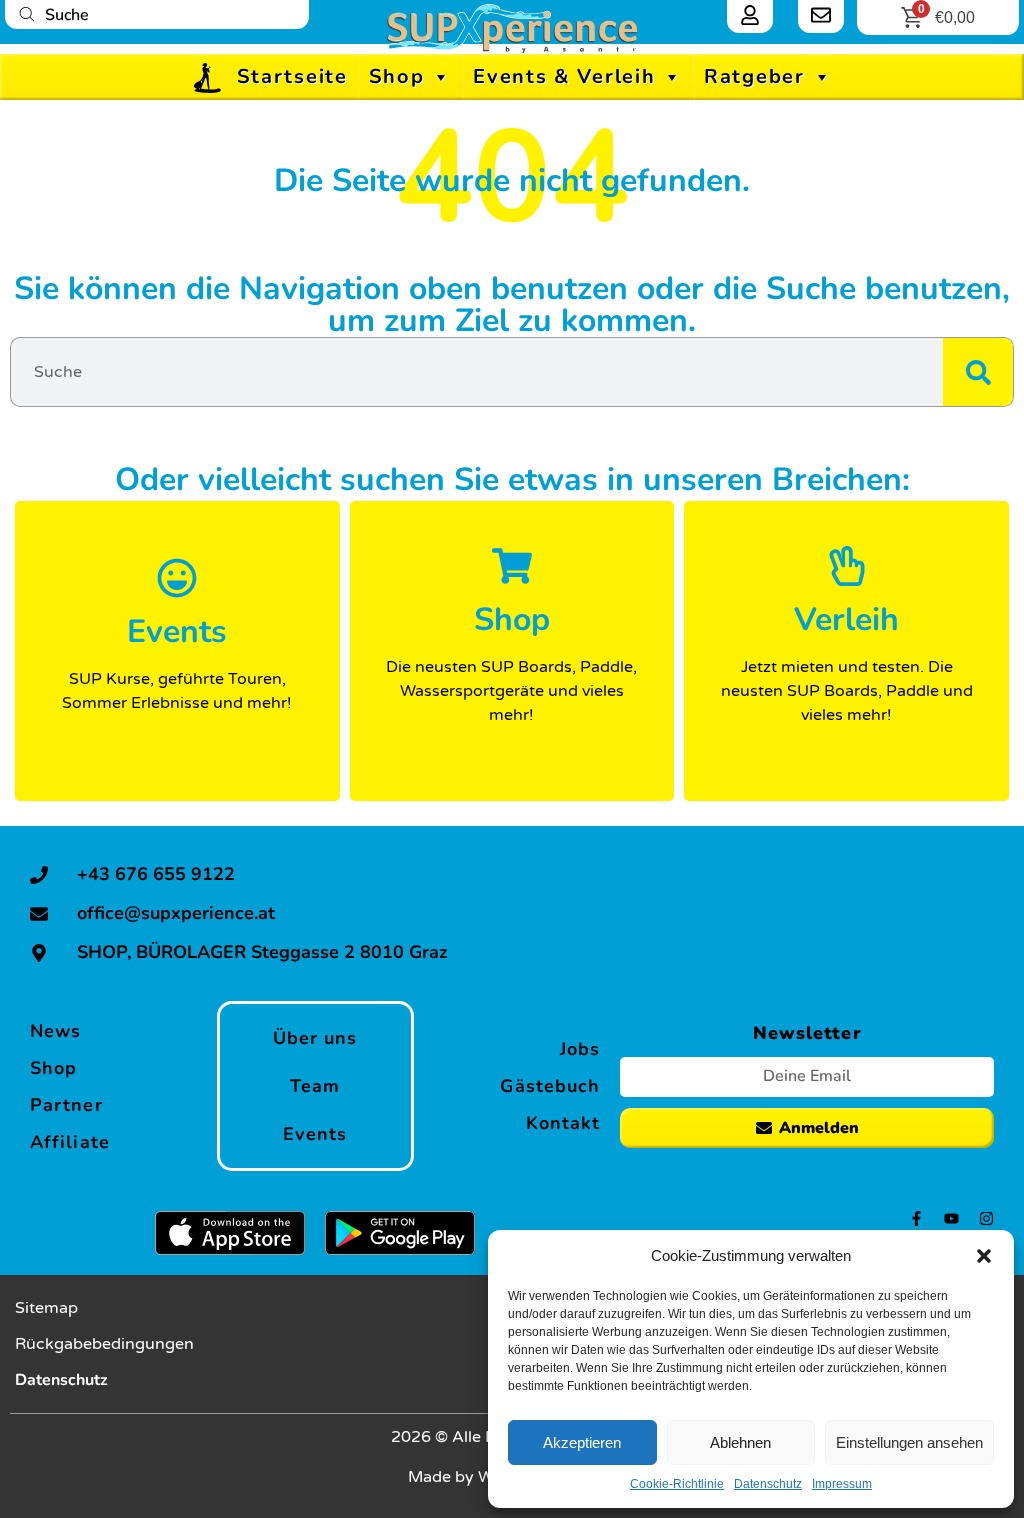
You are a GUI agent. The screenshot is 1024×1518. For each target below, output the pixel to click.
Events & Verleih (564, 76)
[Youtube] (951, 1218)
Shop (397, 76)
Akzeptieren (582, 1442)
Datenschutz (768, 1484)
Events (315, 1134)
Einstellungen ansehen (909, 1442)
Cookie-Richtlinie (677, 1484)
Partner (66, 1105)
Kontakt (563, 1123)
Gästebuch (550, 1086)
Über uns (315, 1038)
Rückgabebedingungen (104, 1344)
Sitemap (46, 1308)
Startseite (292, 76)
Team (315, 1086)
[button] (984, 1256)
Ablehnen (740, 1442)
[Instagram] (986, 1218)
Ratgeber (754, 76)
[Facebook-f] (916, 1218)
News (55, 1031)
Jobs (580, 1049)
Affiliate (70, 1142)
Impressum (842, 1484)
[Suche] (978, 372)
